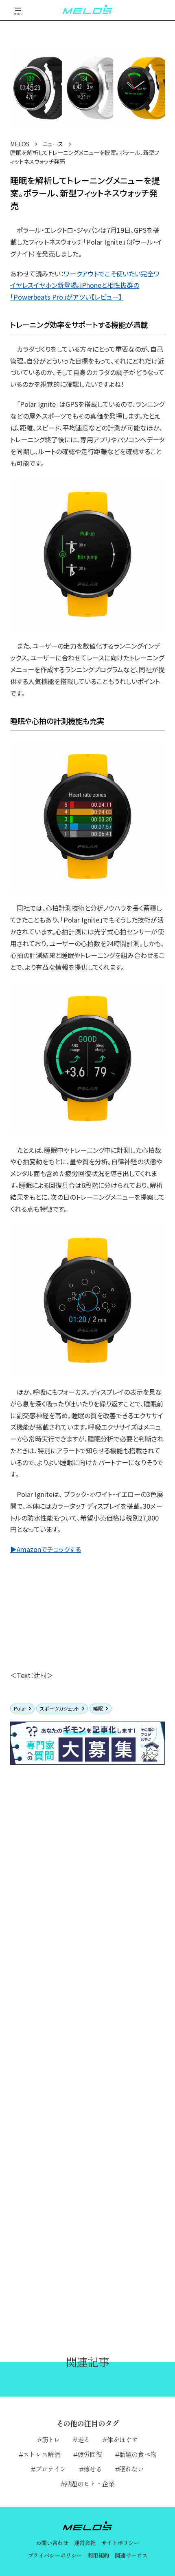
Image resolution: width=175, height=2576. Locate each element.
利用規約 (98, 2555)
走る (83, 2439)
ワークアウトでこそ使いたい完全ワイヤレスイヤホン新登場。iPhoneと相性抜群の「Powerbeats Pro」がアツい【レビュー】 (85, 285)
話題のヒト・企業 (90, 2483)
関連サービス (131, 2555)
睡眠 (98, 1708)
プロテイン (51, 2469)
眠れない (132, 2469)
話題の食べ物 (138, 2454)
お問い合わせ (52, 2543)
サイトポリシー (120, 2543)
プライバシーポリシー (55, 2555)
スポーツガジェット (60, 1708)
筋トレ (51, 2439)
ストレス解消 (41, 2454)
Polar (20, 1708)
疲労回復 (90, 2454)
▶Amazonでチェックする (46, 1549)
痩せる (93, 2469)
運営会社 (85, 2543)
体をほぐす (122, 2439)
